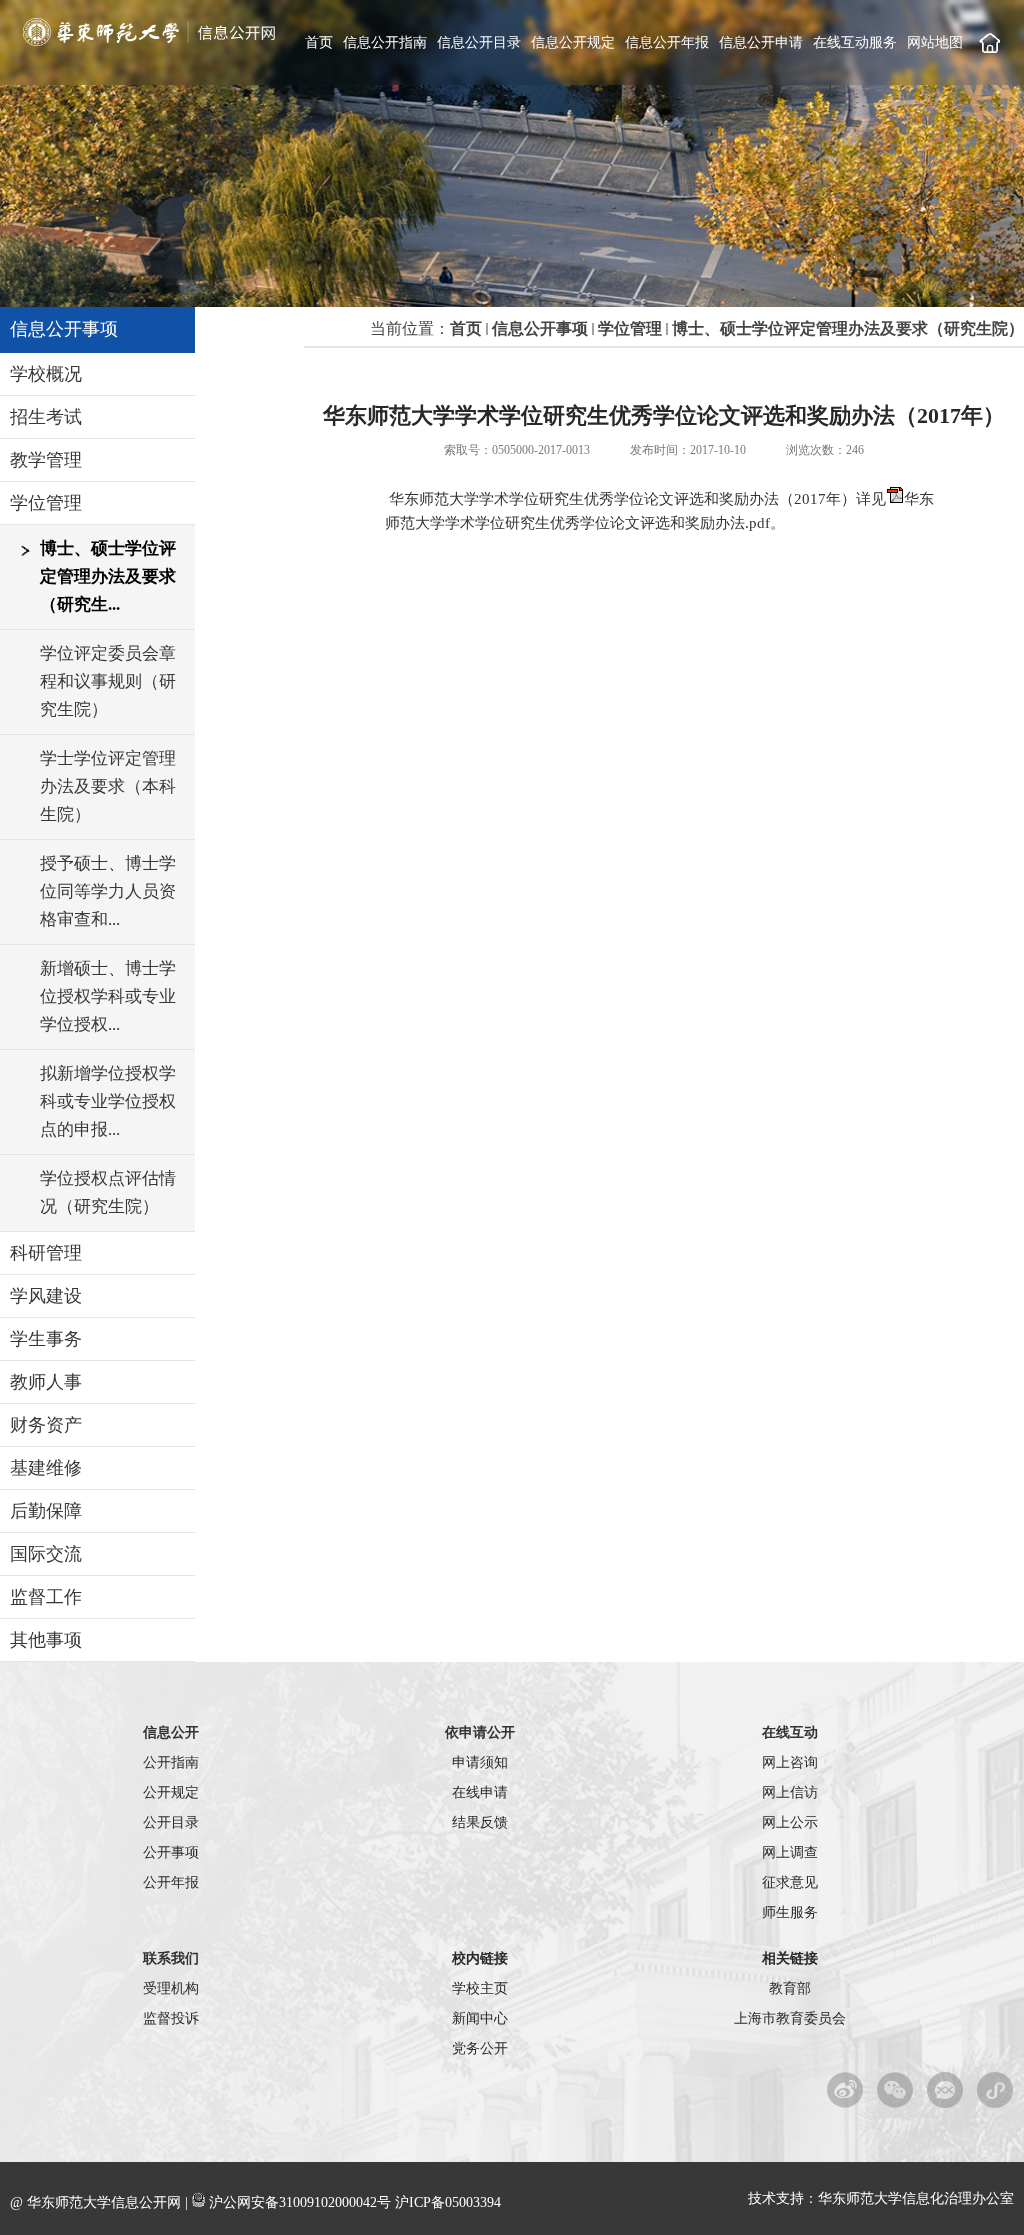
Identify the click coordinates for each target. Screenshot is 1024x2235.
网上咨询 (790, 1762)
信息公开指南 (385, 42)
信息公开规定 (573, 42)
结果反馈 (480, 1822)
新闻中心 (480, 2018)
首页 (319, 42)
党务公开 (480, 2048)
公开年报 (171, 1882)
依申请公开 (480, 1732)
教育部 (790, 1988)
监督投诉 (171, 2018)
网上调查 (790, 1852)
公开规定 (171, 1792)
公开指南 (171, 1762)
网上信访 (790, 1792)
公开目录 (171, 1822)
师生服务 (790, 1912)
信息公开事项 (540, 328)
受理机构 (171, 1988)
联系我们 (171, 1958)
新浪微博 (845, 2090)
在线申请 (480, 1792)
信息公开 (171, 1732)
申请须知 (480, 1762)
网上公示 (790, 1822)
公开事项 (171, 1852)
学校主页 (990, 42)
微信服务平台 (945, 2090)
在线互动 (790, 1732)
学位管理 (630, 328)
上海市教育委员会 (790, 2018)
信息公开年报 (667, 42)
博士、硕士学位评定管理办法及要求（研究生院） (848, 328)
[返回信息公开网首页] (150, 42)
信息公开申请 (761, 42)
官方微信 (895, 2090)
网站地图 (935, 42)
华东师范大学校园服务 (995, 2090)
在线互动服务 (855, 42)
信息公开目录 (479, 42)
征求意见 (790, 1882)
